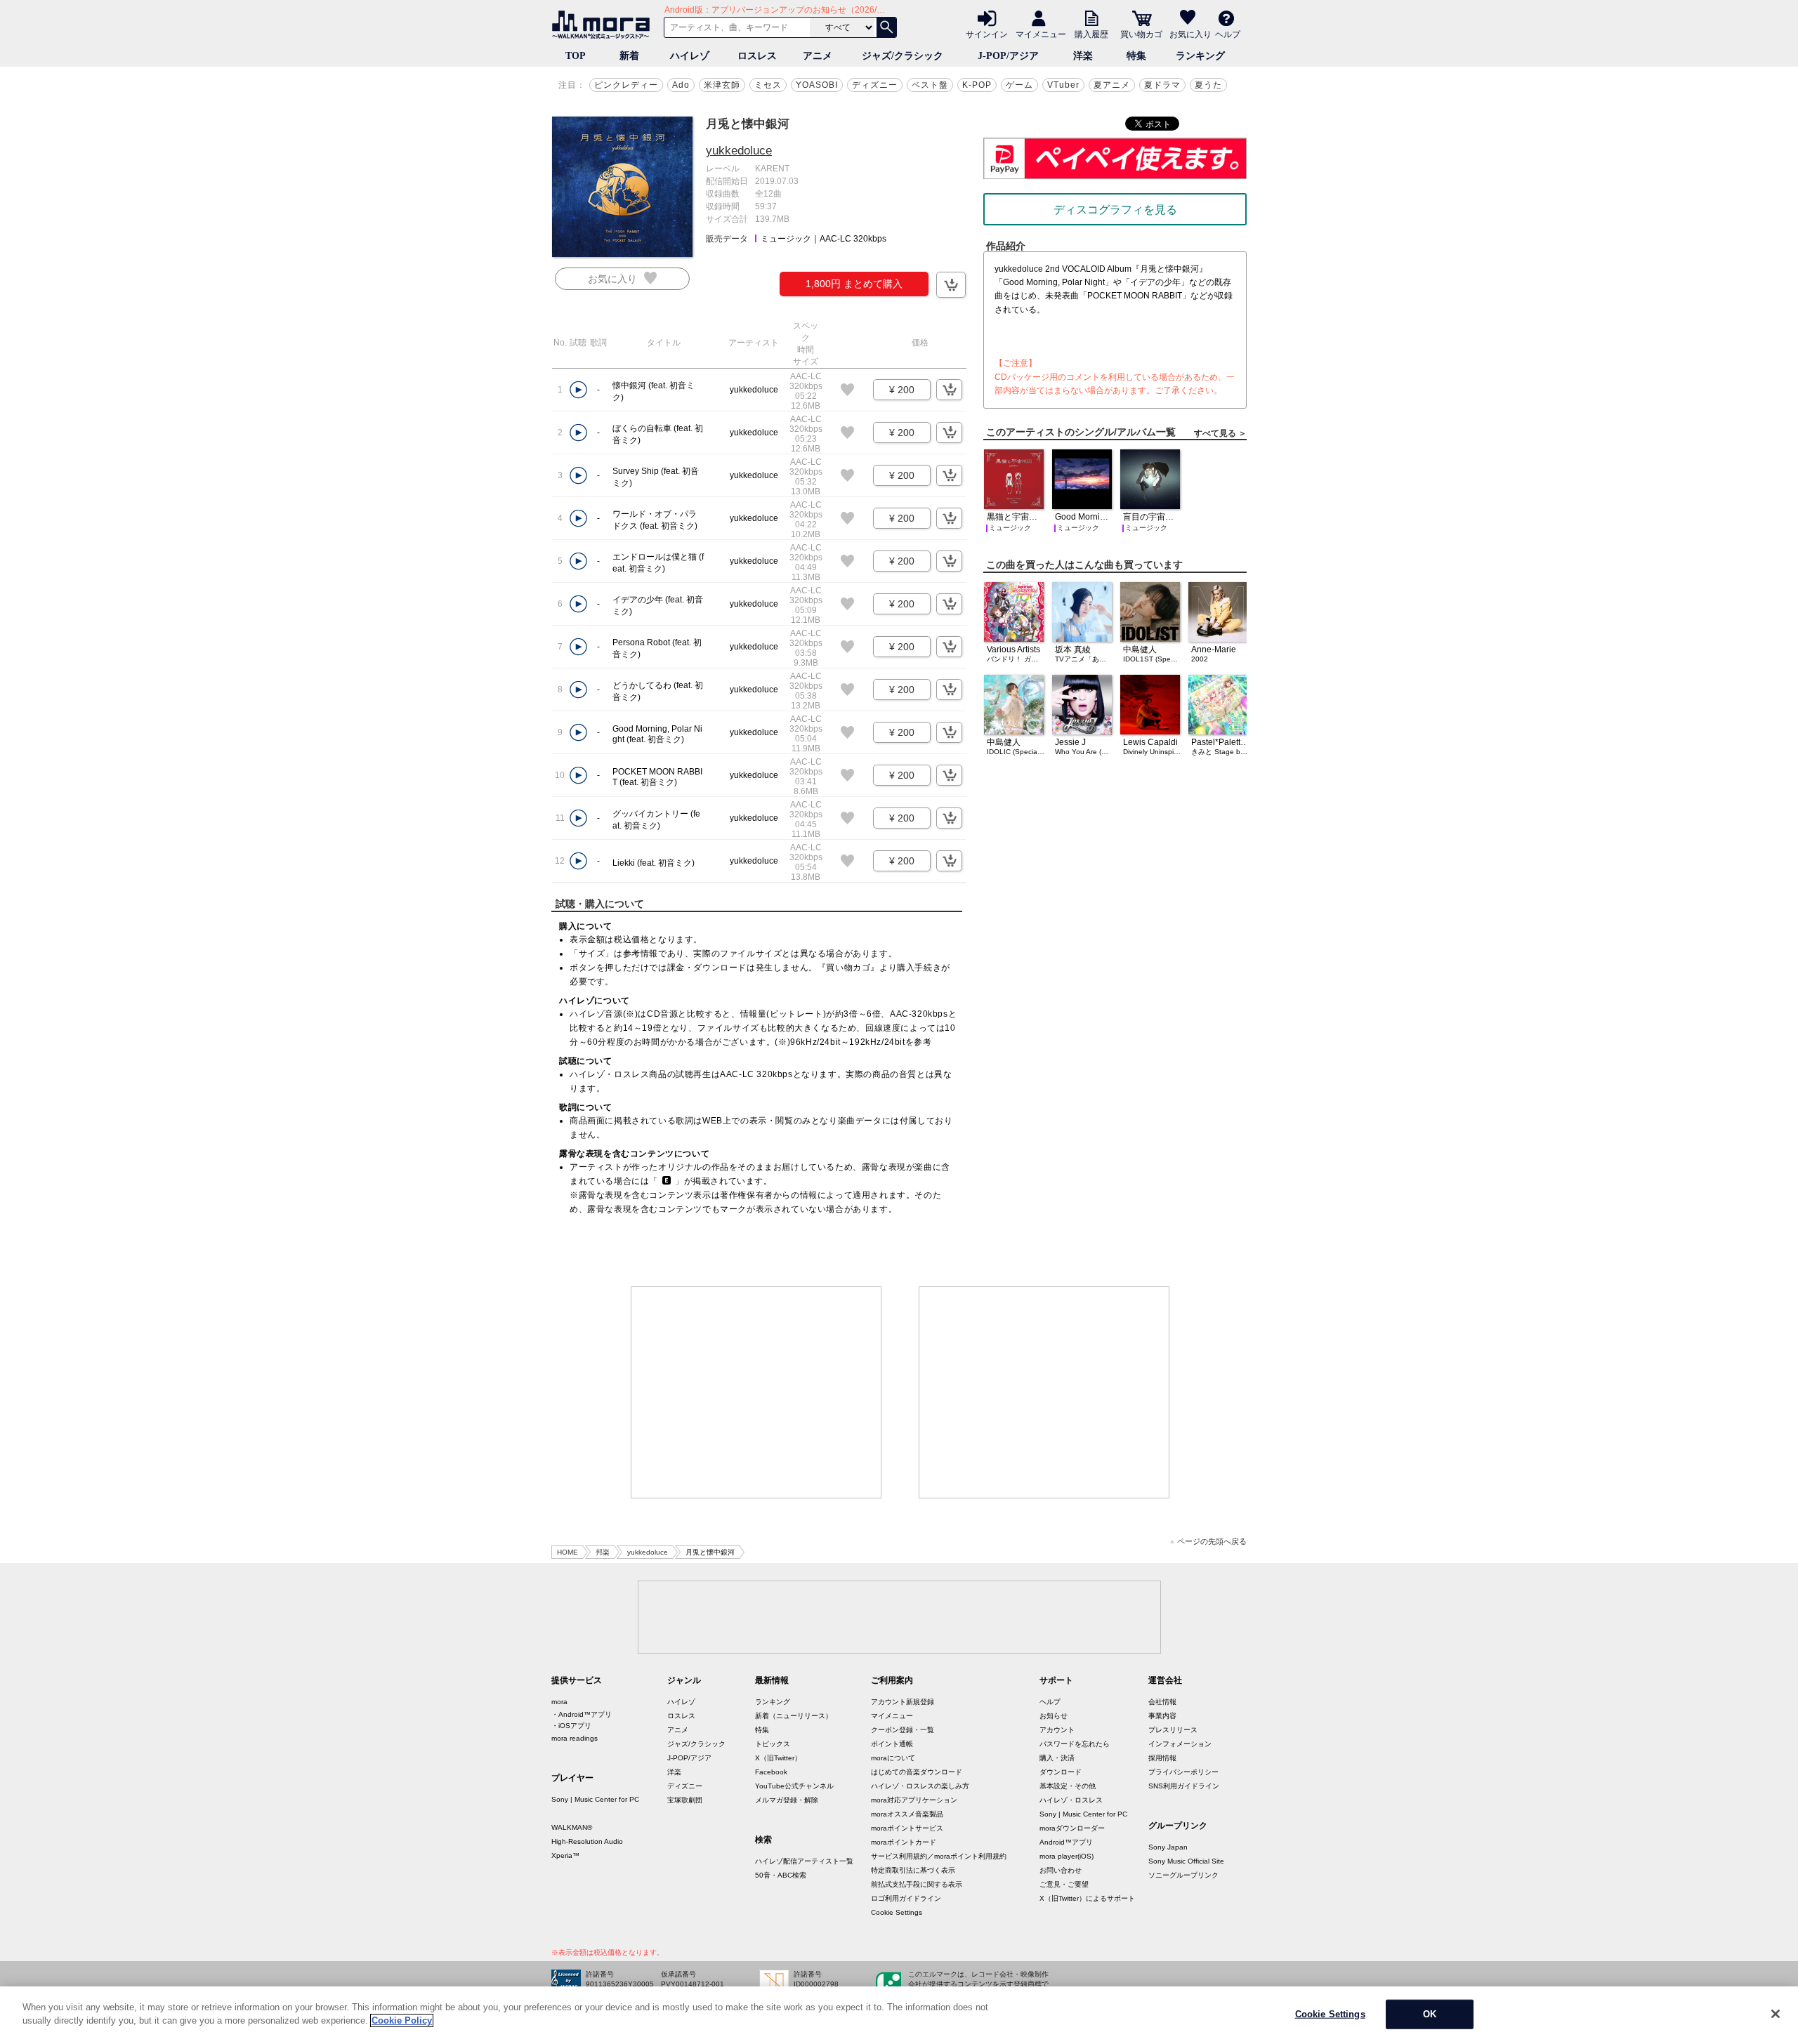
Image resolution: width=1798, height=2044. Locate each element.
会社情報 (1162, 1702)
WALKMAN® (572, 1827)
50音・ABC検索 (781, 1875)
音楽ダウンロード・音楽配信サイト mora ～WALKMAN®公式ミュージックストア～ (604, 25)
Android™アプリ (1066, 1842)
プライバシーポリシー (1183, 1772)
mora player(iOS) (1067, 1856)
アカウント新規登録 (903, 1702)
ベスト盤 (930, 85)
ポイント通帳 (892, 1744)
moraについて (893, 1758)
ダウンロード (1061, 1772)
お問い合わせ (1061, 1870)
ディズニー (875, 85)
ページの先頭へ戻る (1212, 1542)
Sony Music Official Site (1186, 1861)
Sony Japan (1168, 1847)
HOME (567, 1552)
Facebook (771, 1772)
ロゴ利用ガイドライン (906, 1898)
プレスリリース (1173, 1730)
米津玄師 (722, 85)
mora (559, 1702)
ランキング (1200, 56)
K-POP (977, 85)
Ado (681, 85)
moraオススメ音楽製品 (907, 1814)
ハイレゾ (690, 56)
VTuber (1063, 85)
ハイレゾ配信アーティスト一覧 (804, 1861)
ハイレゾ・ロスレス (1071, 1800)
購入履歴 (1091, 34)
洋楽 (1083, 56)
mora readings (575, 1738)
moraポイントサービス (907, 1828)
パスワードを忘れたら (1075, 1744)
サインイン (987, 34)
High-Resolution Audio (587, 1841)
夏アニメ (1112, 85)
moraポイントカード (904, 1842)
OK (1430, 2014)
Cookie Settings (897, 1912)
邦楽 (603, 1552)
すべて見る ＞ (1220, 433)
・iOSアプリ (571, 1726)
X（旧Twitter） (778, 1758)
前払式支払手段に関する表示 (917, 1884)
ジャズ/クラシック (903, 56)
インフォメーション (1180, 1744)
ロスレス (757, 56)
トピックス (773, 1744)
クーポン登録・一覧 (903, 1730)
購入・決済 (1057, 1758)
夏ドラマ (1162, 85)
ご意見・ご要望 (1064, 1884)
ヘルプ (1228, 34)
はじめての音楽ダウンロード (917, 1772)
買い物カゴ (1141, 34)
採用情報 (1162, 1758)
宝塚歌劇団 (685, 1800)
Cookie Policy (402, 2020)
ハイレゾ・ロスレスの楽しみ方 (920, 1786)
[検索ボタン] (886, 27)
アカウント (1057, 1730)
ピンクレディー (626, 85)
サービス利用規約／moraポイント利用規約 (939, 1856)
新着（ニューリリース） (794, 1716)
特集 (1136, 56)
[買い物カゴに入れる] (951, 285)
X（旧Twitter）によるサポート (1087, 1898)
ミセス (768, 85)
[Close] (1776, 2014)
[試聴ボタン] (578, 390)
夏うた (1208, 85)
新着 (629, 56)
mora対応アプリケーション (914, 1800)
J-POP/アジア (1008, 56)
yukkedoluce (739, 151)
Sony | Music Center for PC (595, 1799)
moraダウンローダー (1072, 1828)
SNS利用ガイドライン (1184, 1786)
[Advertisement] (756, 1392)
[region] (899, 2015)
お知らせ (1054, 1716)
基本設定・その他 (1068, 1786)
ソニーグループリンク (1183, 1875)
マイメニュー (1041, 34)
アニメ (818, 56)
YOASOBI (817, 85)
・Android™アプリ (582, 1714)
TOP (576, 56)
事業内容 (1162, 1716)
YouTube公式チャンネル (794, 1786)
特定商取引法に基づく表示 (913, 1870)
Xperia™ (565, 1855)
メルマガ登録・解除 (787, 1800)
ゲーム (1019, 85)
